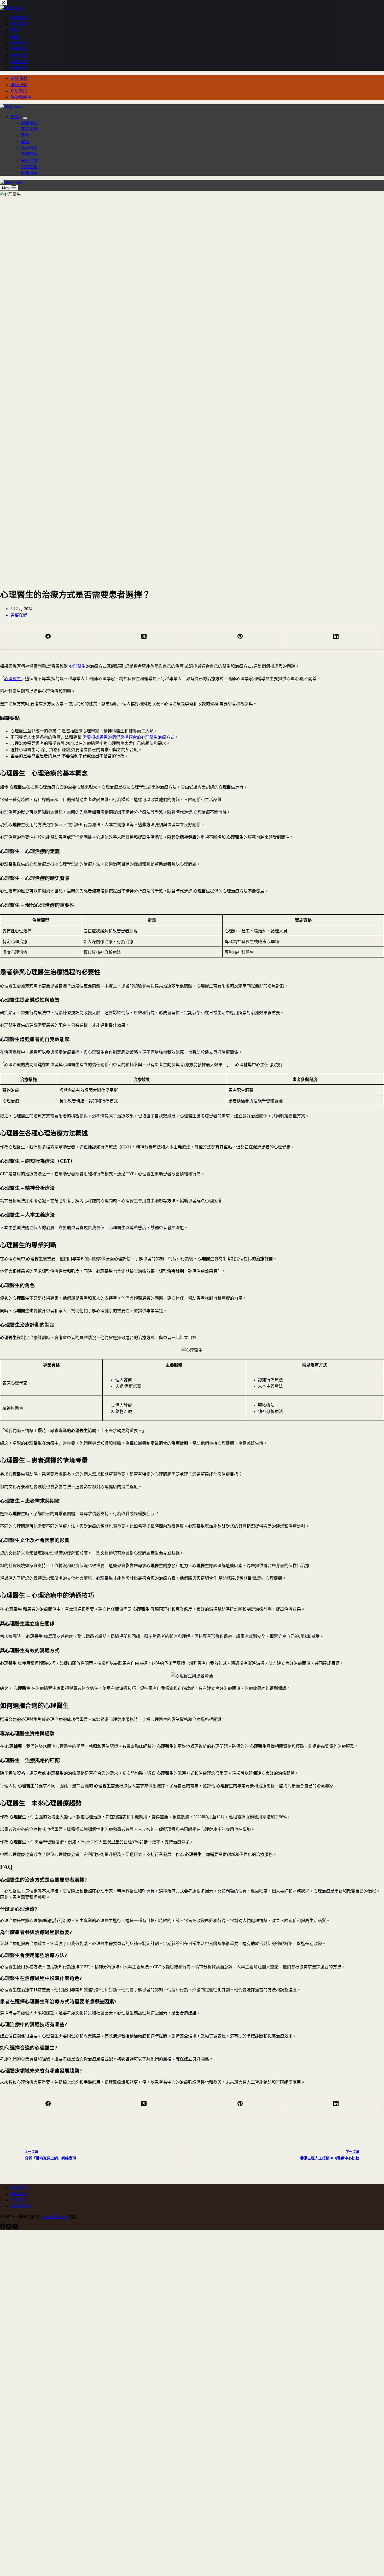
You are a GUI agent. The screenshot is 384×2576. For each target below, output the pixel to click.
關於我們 (19, 78)
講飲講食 (29, 167)
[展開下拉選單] (25, 118)
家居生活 (29, 129)
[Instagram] (15, 2227)
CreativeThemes (54, 2217)
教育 (25, 142)
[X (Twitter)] (144, 640)
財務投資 (29, 173)
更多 (15, 117)
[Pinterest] (240, 640)
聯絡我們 (19, 85)
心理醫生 (77, 666)
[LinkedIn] (336, 640)
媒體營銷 (29, 123)
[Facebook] (48, 640)
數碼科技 (29, 148)
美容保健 (29, 160)
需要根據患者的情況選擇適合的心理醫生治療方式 (129, 737)
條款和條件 (21, 97)
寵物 (25, 135)
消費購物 (29, 154)
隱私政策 (19, 91)
